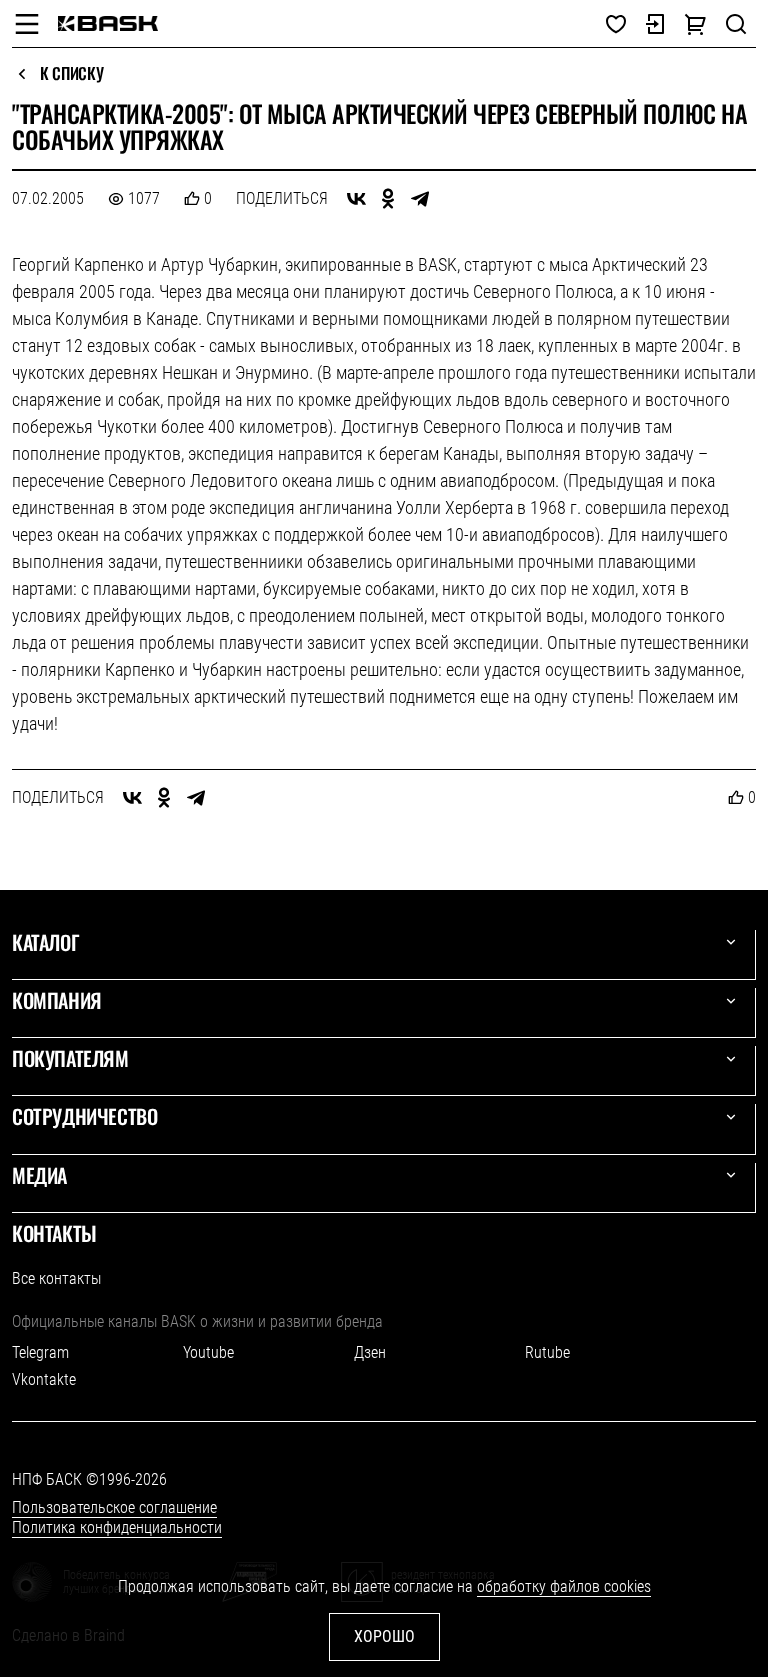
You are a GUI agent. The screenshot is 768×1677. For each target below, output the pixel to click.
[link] (108, 23)
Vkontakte (44, 1379)
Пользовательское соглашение (114, 1507)
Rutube (547, 1352)
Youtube (208, 1352)
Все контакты (56, 1278)
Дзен (370, 1352)
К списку (71, 74)
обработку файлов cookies (564, 1586)
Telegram (40, 1352)
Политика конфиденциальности (117, 1527)
